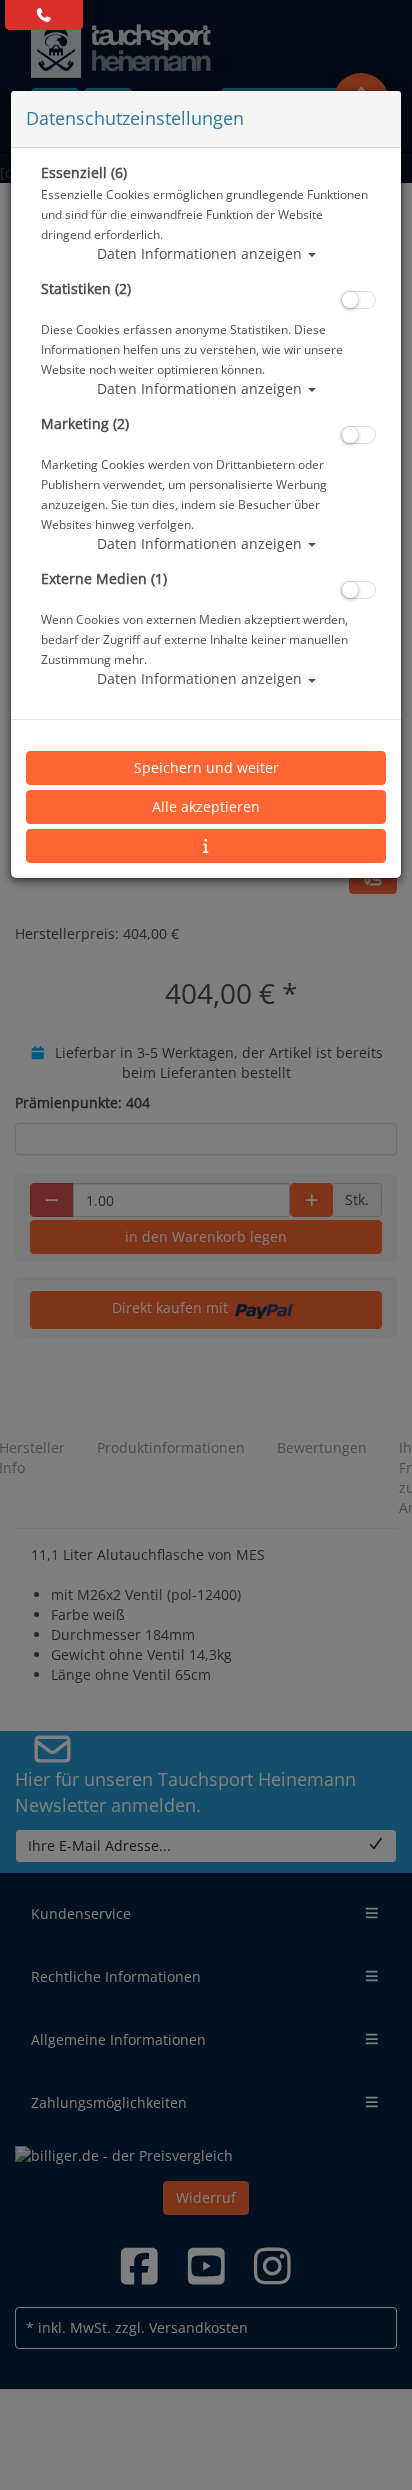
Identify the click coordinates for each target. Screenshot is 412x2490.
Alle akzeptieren (206, 806)
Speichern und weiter (206, 767)
